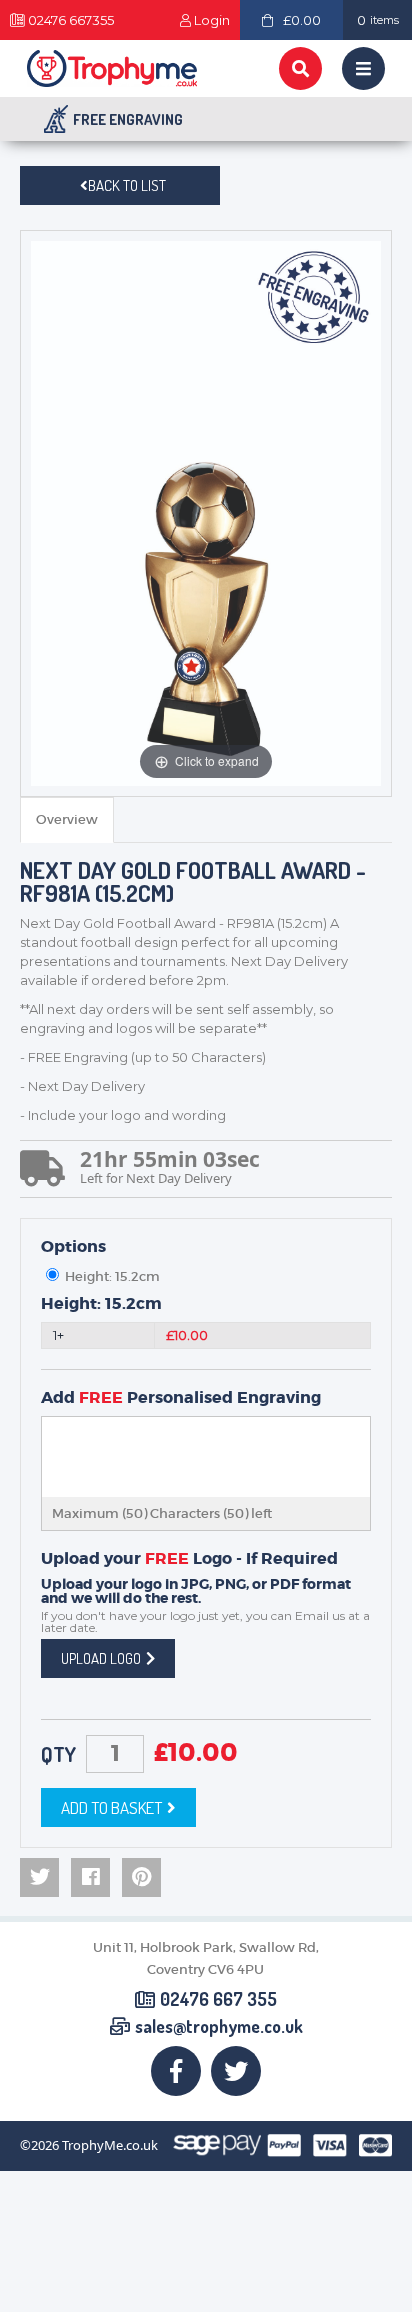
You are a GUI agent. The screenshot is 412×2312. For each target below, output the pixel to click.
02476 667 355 (218, 2000)
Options (73, 1247)
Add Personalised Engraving (181, 1398)
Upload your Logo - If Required (189, 1559)
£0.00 (302, 20)
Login (212, 20)
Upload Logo (101, 1658)
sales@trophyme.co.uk (219, 2027)
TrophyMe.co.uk (110, 2145)
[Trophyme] (112, 68)
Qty (58, 1754)
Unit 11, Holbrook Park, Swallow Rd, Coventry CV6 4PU (206, 1958)
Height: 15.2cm (101, 1304)
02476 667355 (71, 20)
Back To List (127, 185)
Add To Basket (111, 1807)
